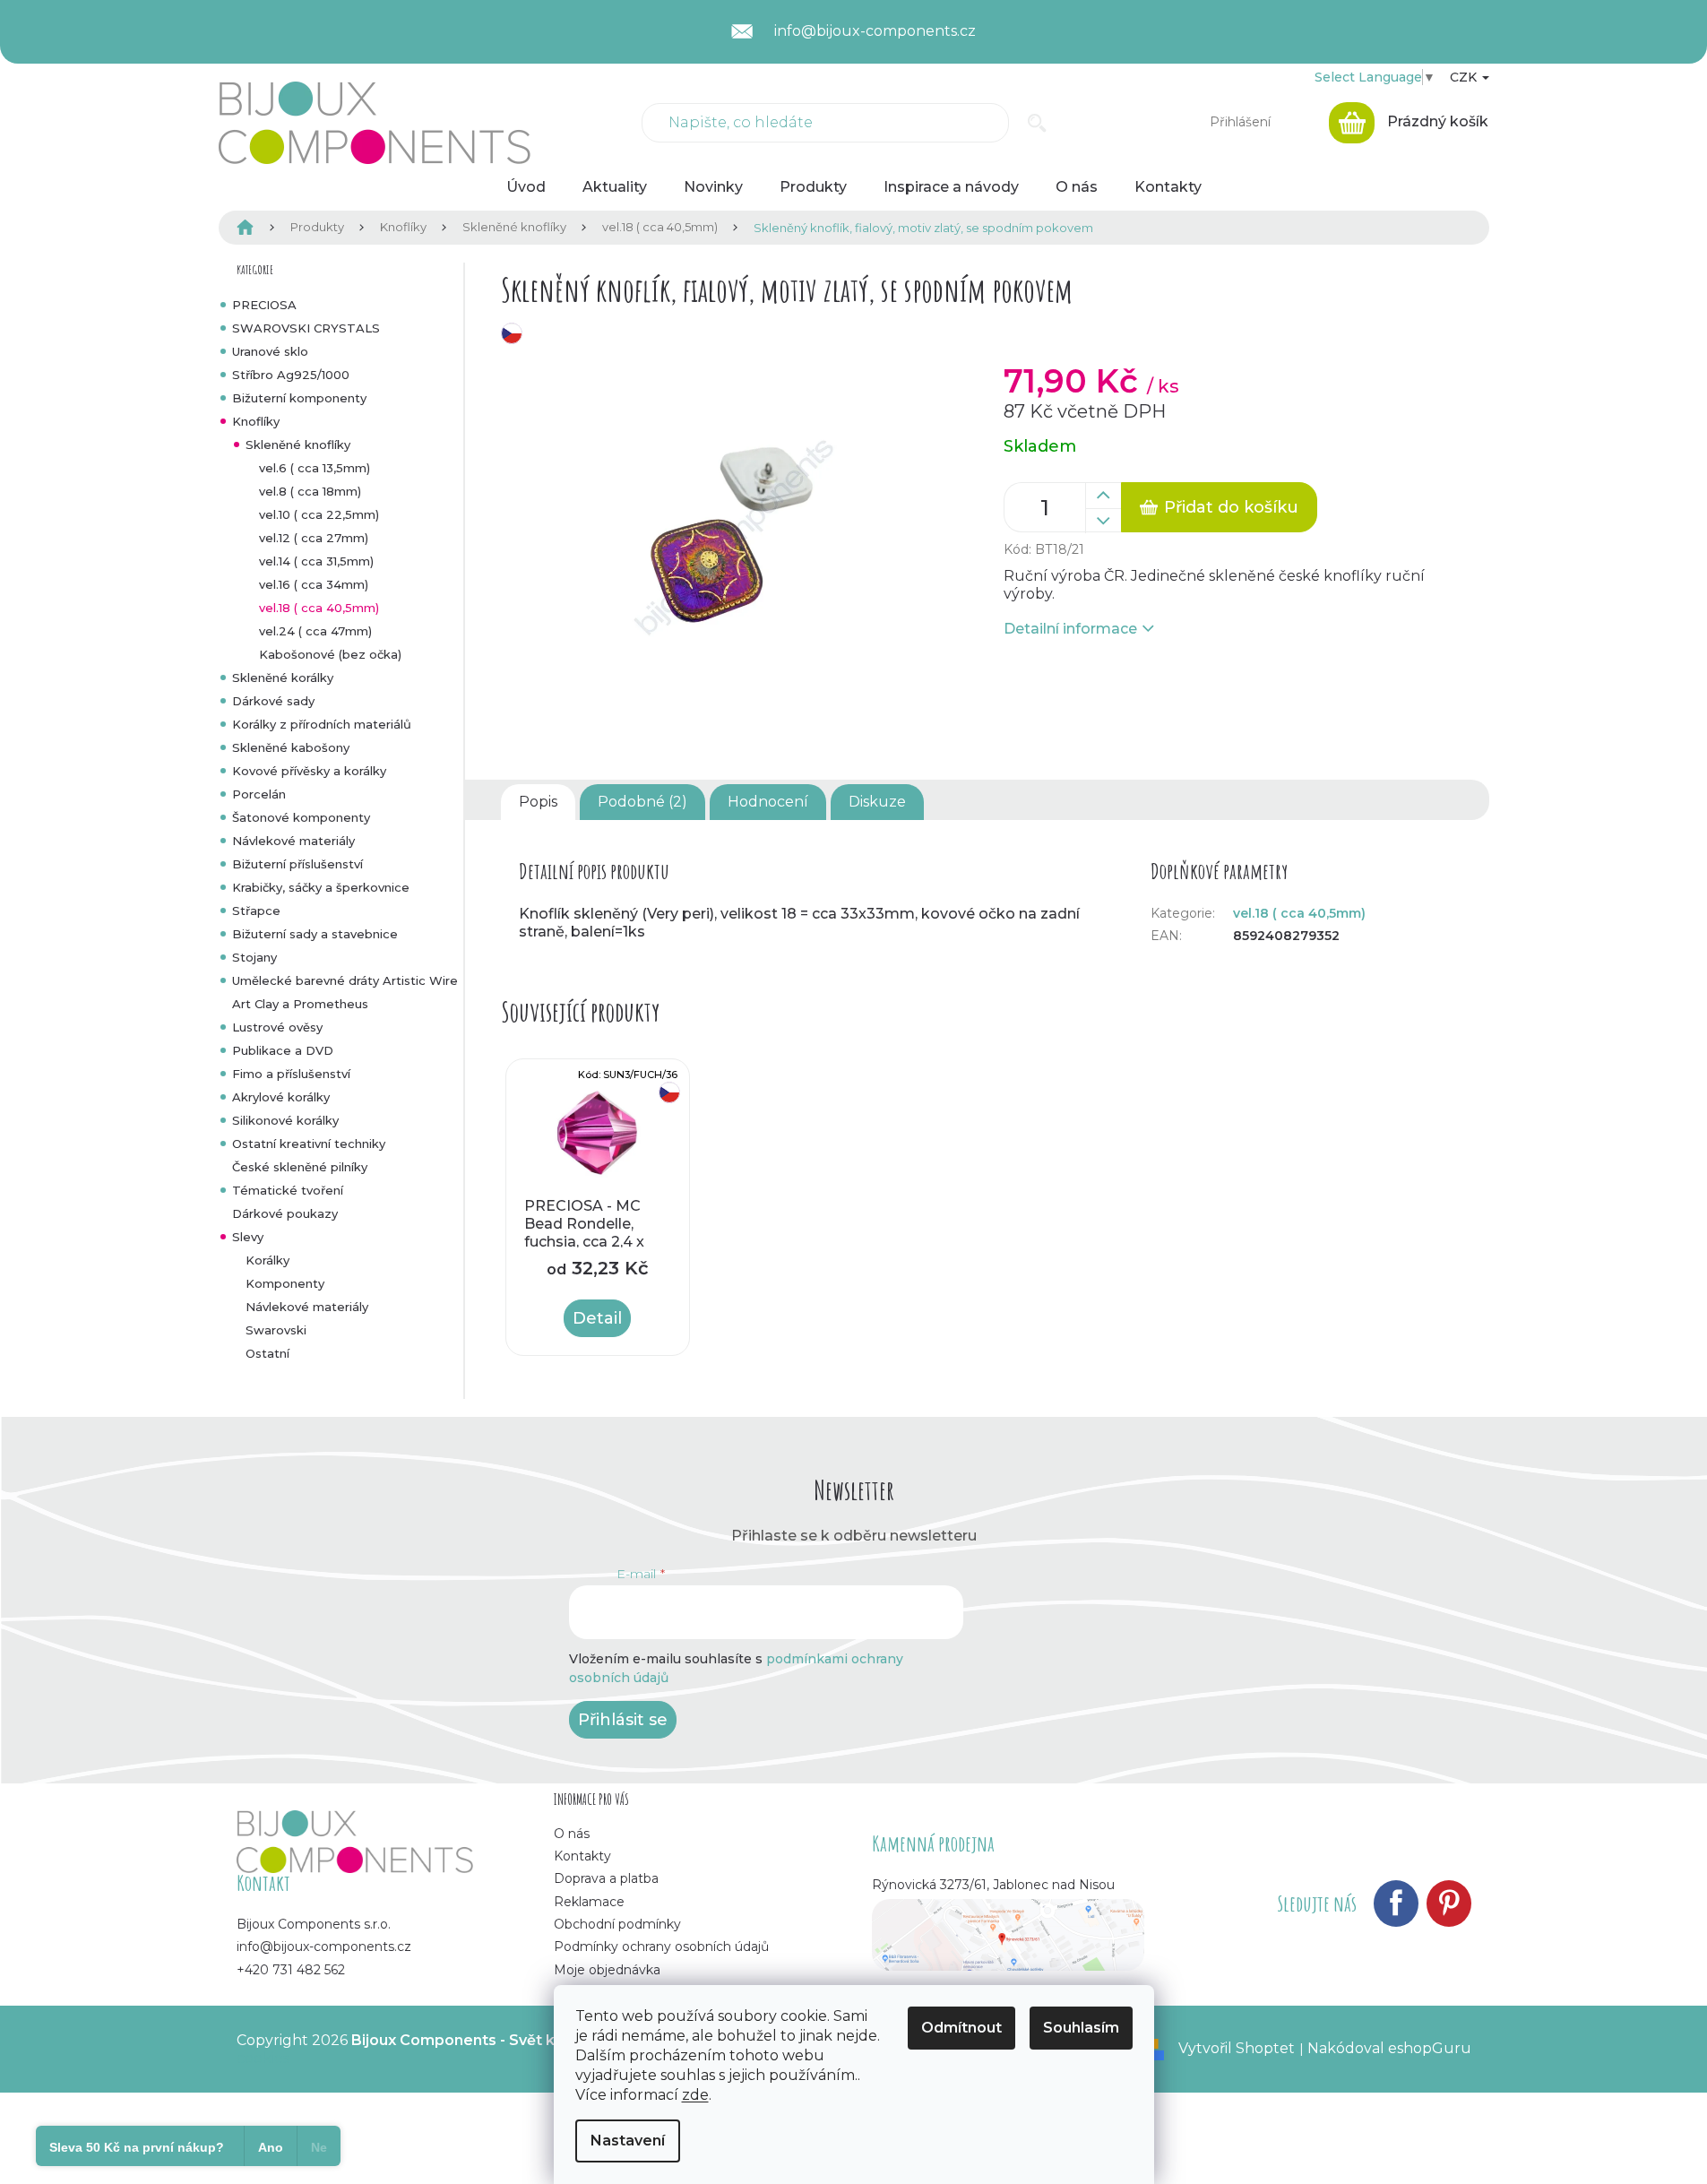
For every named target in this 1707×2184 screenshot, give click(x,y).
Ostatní (267, 1353)
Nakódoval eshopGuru (1389, 2048)
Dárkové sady (273, 701)
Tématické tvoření (288, 1190)
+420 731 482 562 (291, 1970)
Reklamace (589, 1902)
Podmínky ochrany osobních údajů (661, 1947)
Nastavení (628, 2141)
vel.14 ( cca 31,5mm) (316, 561)
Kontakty (582, 1856)
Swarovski (276, 1330)
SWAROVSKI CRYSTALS (306, 328)
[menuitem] (526, 187)
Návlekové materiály (293, 841)
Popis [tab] (538, 802)
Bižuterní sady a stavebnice (315, 934)
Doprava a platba (606, 1878)
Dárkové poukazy (285, 1213)
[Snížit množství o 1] (1103, 521)
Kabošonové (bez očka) (330, 654)
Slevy (248, 1237)
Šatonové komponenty (301, 817)
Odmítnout (961, 2028)
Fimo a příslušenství (291, 1074)
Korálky (267, 1260)
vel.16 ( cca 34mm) (314, 584)
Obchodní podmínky (617, 1924)
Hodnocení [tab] (768, 802)
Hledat (1037, 123)
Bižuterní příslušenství (297, 864)
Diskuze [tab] (877, 802)
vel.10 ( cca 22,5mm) (319, 514)
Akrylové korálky (281, 1097)
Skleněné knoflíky (298, 445)
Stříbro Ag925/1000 (291, 375)
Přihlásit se (623, 1720)
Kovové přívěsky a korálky (309, 771)
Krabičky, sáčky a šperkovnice (321, 887)
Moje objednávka (607, 1970)
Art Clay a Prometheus (300, 1004)
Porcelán (259, 794)
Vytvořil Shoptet (1237, 2048)
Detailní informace (1070, 629)
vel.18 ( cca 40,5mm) (319, 608)
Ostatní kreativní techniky (309, 1144)
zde (695, 2095)
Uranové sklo (270, 351)
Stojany (254, 957)
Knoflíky (256, 421)
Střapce (256, 911)
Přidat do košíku (1231, 507)
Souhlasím (1081, 2028)
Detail (597, 1318)
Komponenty (285, 1283)
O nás (572, 1834)
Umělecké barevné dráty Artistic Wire (345, 980)
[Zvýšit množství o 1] (1103, 496)
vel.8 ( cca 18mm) (310, 491)
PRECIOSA (264, 305)
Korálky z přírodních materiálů (322, 724)
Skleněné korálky (283, 678)
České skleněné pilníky (300, 1167)
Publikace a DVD (283, 1050)
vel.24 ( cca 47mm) (315, 631)
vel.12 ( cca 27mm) (314, 538)
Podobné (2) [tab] (642, 802)
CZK (1465, 77)
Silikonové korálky (285, 1120)
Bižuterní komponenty (299, 398)
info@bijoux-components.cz (324, 1947)
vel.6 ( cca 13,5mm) (315, 468)
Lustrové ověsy (277, 1027)
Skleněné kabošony (291, 747)
